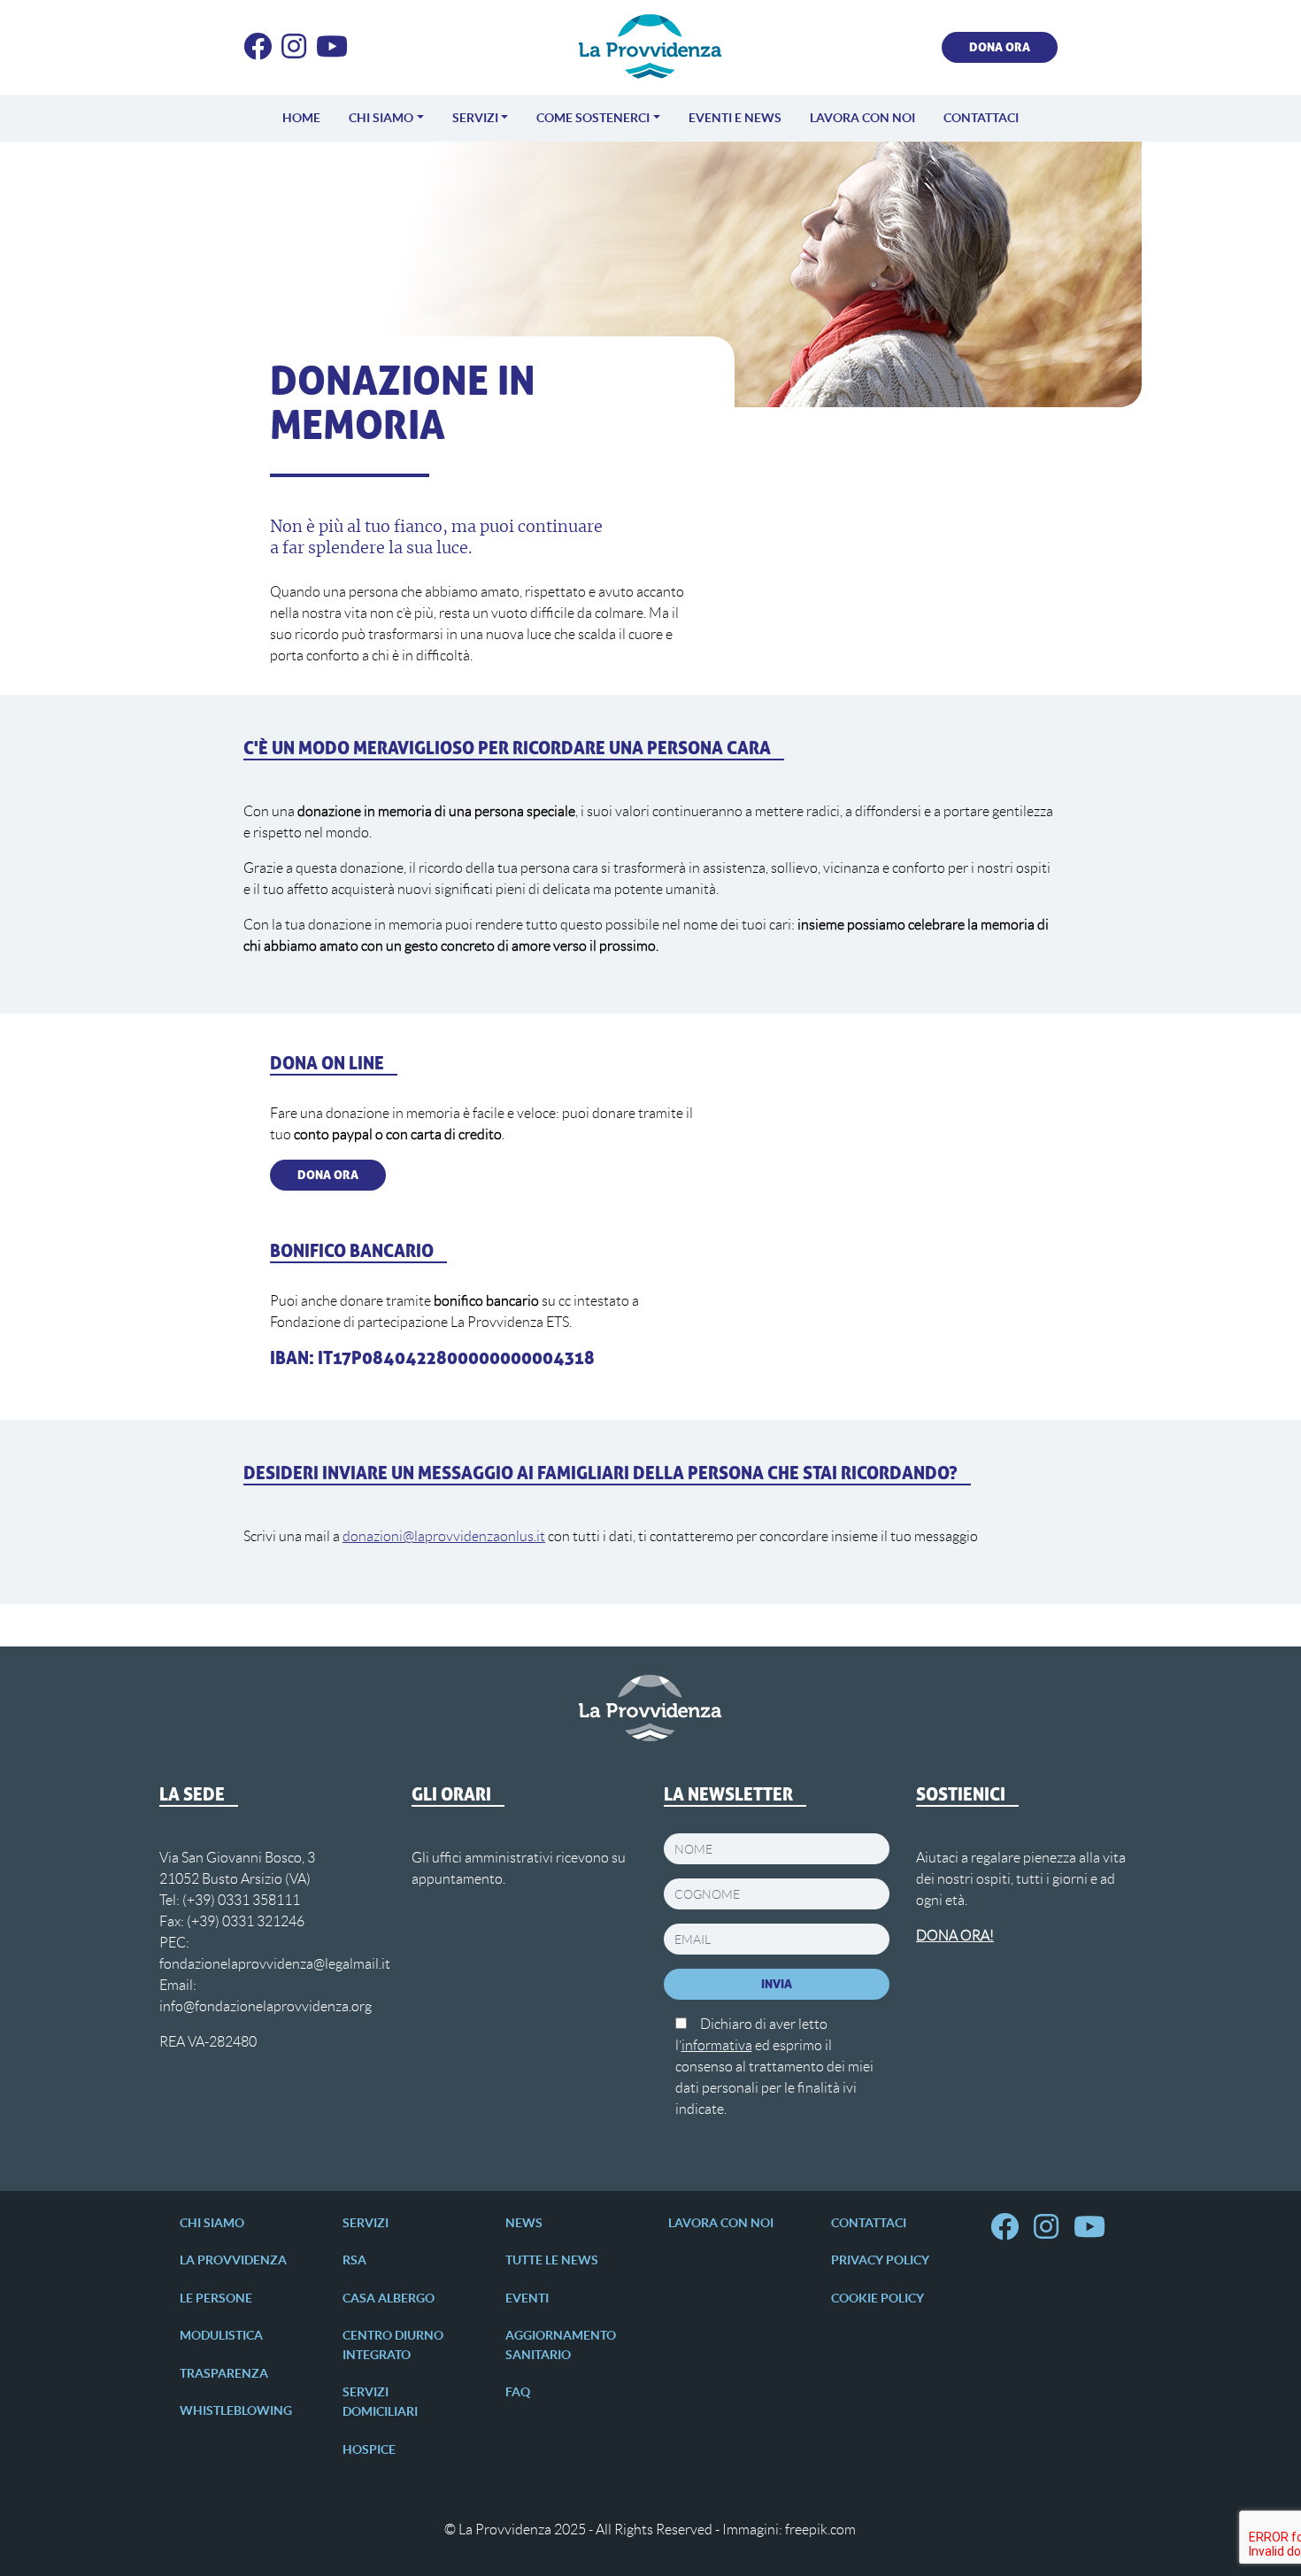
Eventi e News (735, 118)
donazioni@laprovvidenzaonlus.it (444, 1536)
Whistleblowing (236, 2410)
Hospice (369, 2449)
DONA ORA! (955, 1936)
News (524, 2223)
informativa (717, 2045)
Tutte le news (552, 2260)
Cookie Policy (878, 2298)
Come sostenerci (593, 118)
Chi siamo (381, 118)
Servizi (475, 118)
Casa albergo (389, 2298)
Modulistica (221, 2335)
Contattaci (981, 118)
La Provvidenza (233, 2260)
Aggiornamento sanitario (561, 2345)
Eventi (527, 2298)
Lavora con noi (862, 118)
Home (301, 118)
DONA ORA (1000, 47)
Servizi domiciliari (380, 2402)
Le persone (216, 2298)
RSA (354, 2260)
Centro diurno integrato (393, 2345)
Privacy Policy (880, 2260)
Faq (518, 2392)
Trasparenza (224, 2373)
